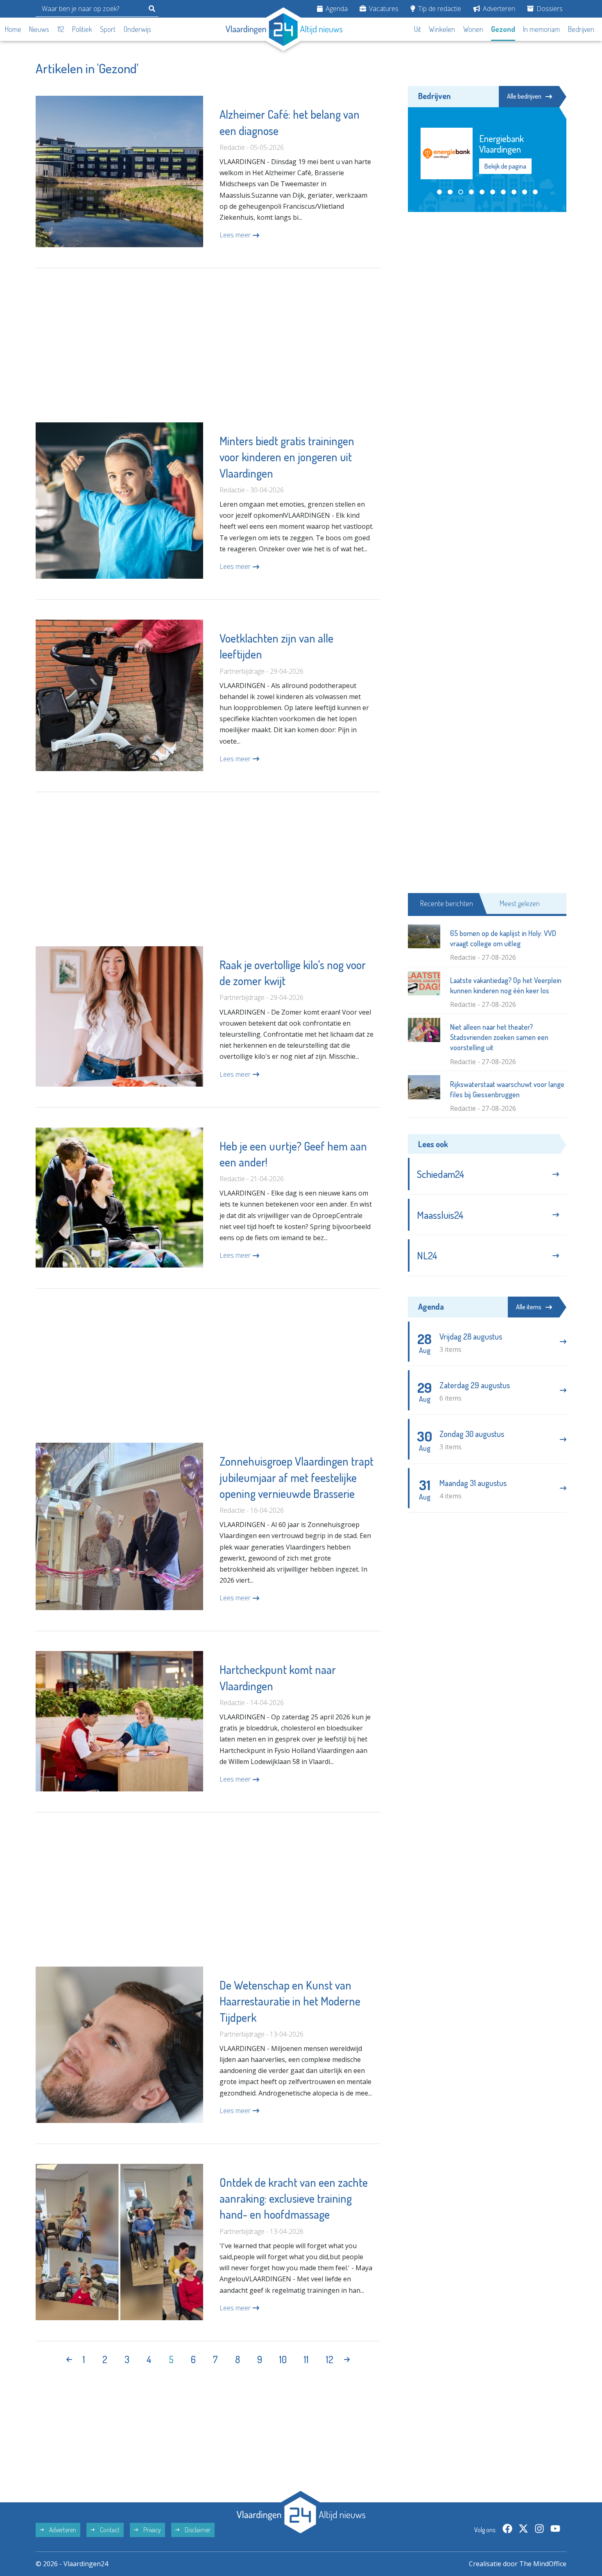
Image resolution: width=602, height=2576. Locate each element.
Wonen (473, 29)
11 (306, 2359)
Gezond (503, 29)
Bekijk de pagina (505, 161)
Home (13, 29)
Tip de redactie (439, 9)
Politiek (82, 29)
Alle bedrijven (524, 96)
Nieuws (39, 29)
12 (330, 2359)
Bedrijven (581, 29)
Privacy (152, 2530)
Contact (109, 2530)
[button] (439, 192)
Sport (108, 29)
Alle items (529, 1307)
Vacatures (383, 9)
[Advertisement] (208, 345)
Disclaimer (197, 2530)
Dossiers (549, 9)
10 (283, 2359)
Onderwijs (137, 29)
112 (61, 29)
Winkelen (442, 29)
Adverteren (498, 9)
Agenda (336, 9)
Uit (418, 29)
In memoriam (541, 29)
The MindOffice (543, 2564)
